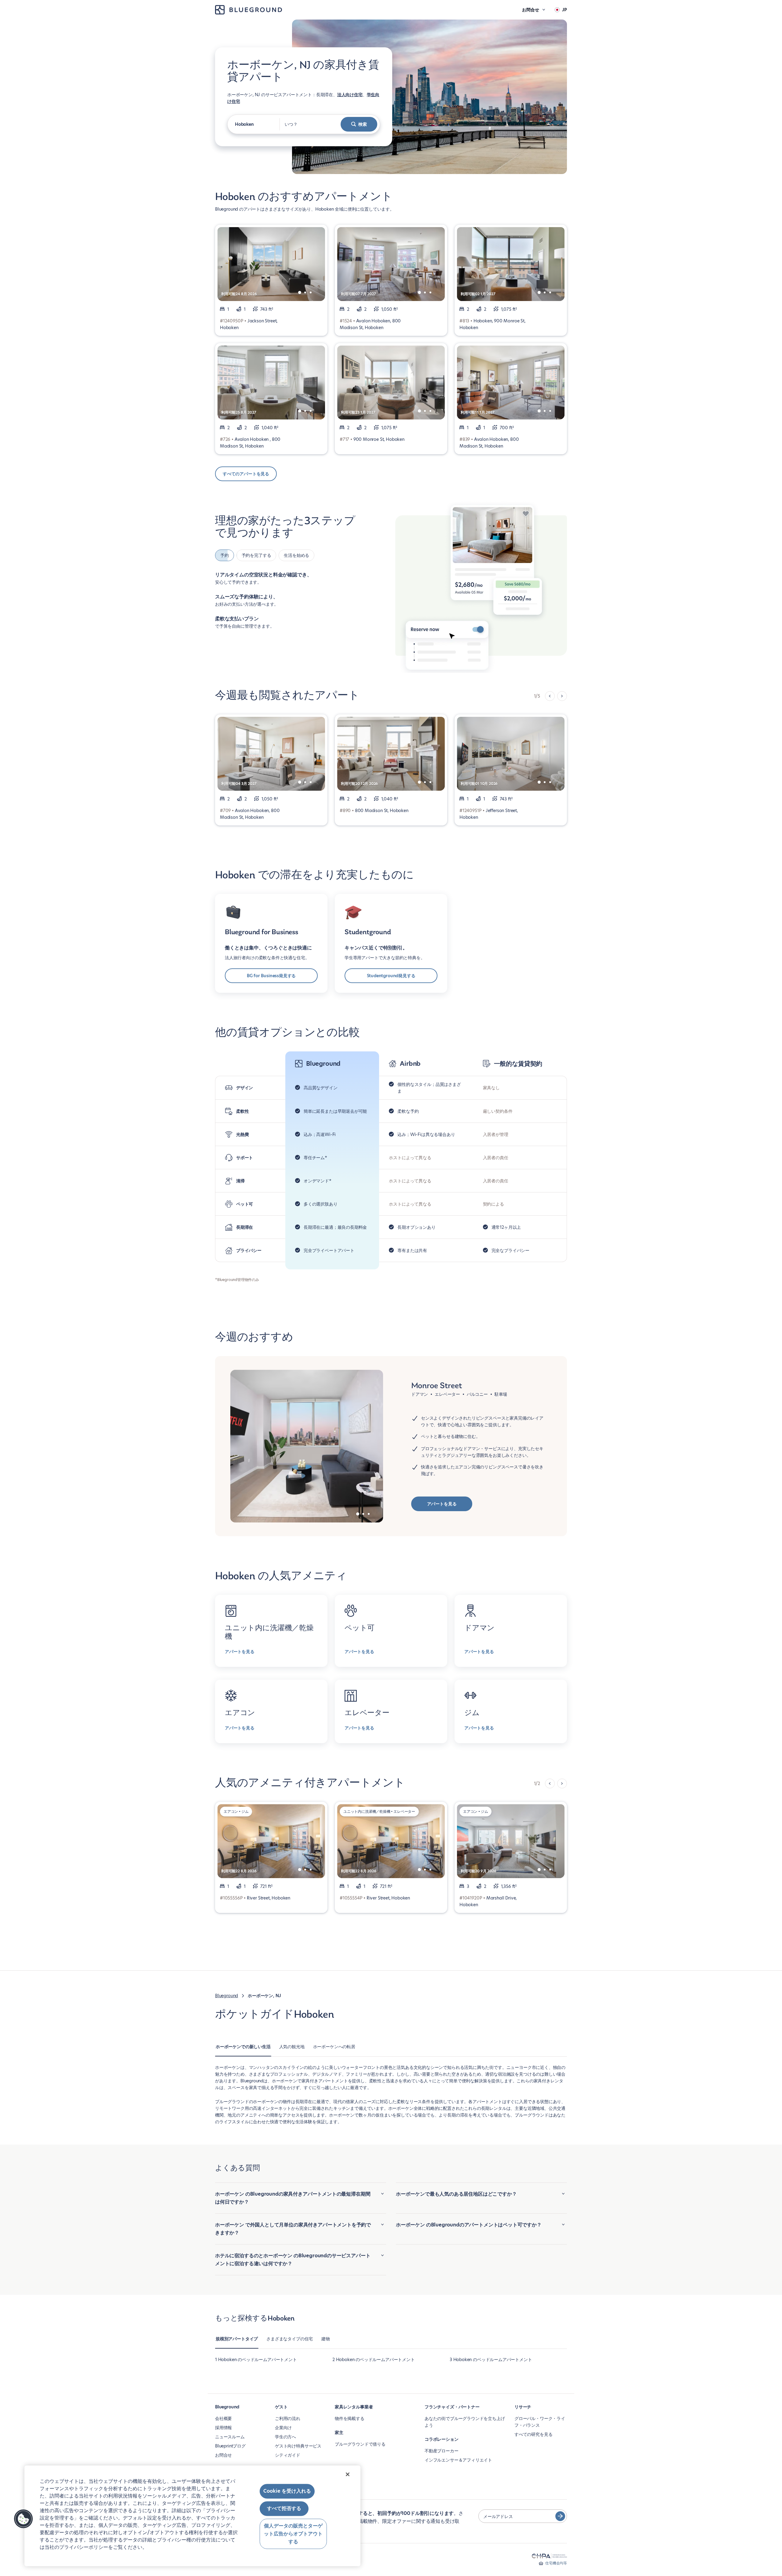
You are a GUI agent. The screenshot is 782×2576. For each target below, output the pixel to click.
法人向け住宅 (350, 95)
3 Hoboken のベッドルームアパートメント (491, 2360)
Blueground (227, 1996)
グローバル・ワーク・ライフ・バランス (540, 2422)
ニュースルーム (230, 2437)
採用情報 (223, 2428)
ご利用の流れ (288, 2418)
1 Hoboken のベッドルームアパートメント (256, 2360)
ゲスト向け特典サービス (298, 2446)
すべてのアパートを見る (246, 474)
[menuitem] (243, 2050)
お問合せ (223, 2455)
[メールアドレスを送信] (560, 2516)
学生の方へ (285, 2437)
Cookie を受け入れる (287, 2491)
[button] (24, 2519)
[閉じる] (348, 2474)
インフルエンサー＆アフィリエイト (458, 2460)
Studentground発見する (391, 976)
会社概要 (223, 2418)
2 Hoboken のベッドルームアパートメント (374, 2360)
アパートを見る (442, 1504)
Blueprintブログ (230, 2446)
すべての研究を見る (533, 2434)
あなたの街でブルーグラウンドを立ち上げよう (465, 2422)
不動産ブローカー (442, 2451)
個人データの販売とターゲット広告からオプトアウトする (293, 2534)
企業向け (283, 2428)
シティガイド (288, 2455)
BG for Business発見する (271, 976)
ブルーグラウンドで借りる (360, 2444)
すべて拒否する (284, 2509)
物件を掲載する (350, 2418)
